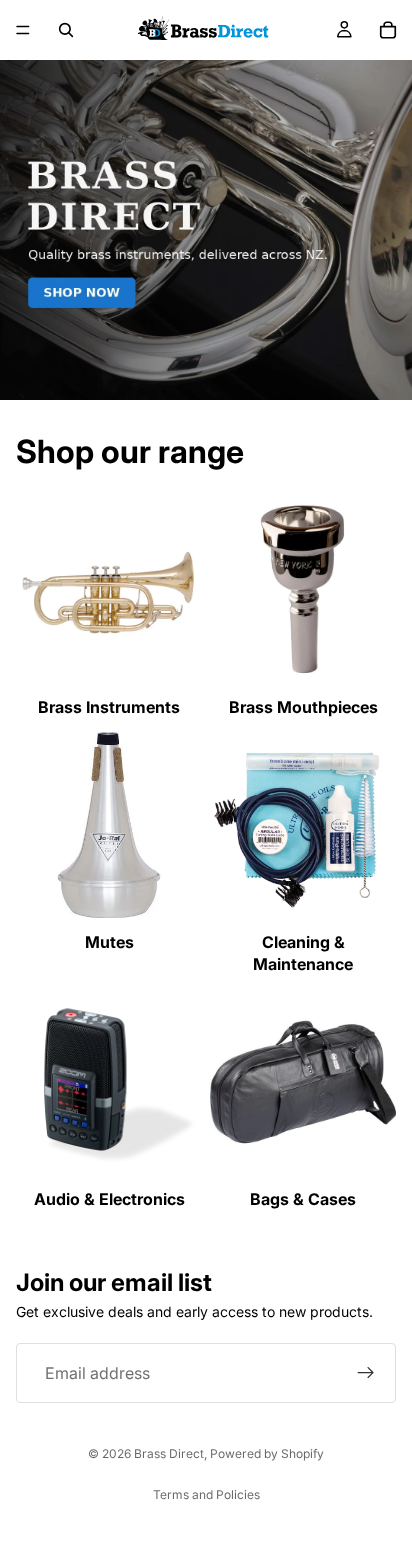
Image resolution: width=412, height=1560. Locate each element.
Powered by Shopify (267, 1453)
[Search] (66, 30)
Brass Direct (169, 1453)
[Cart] (388, 30)
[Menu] (23, 30)
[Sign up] (366, 1373)
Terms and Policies (206, 1494)
